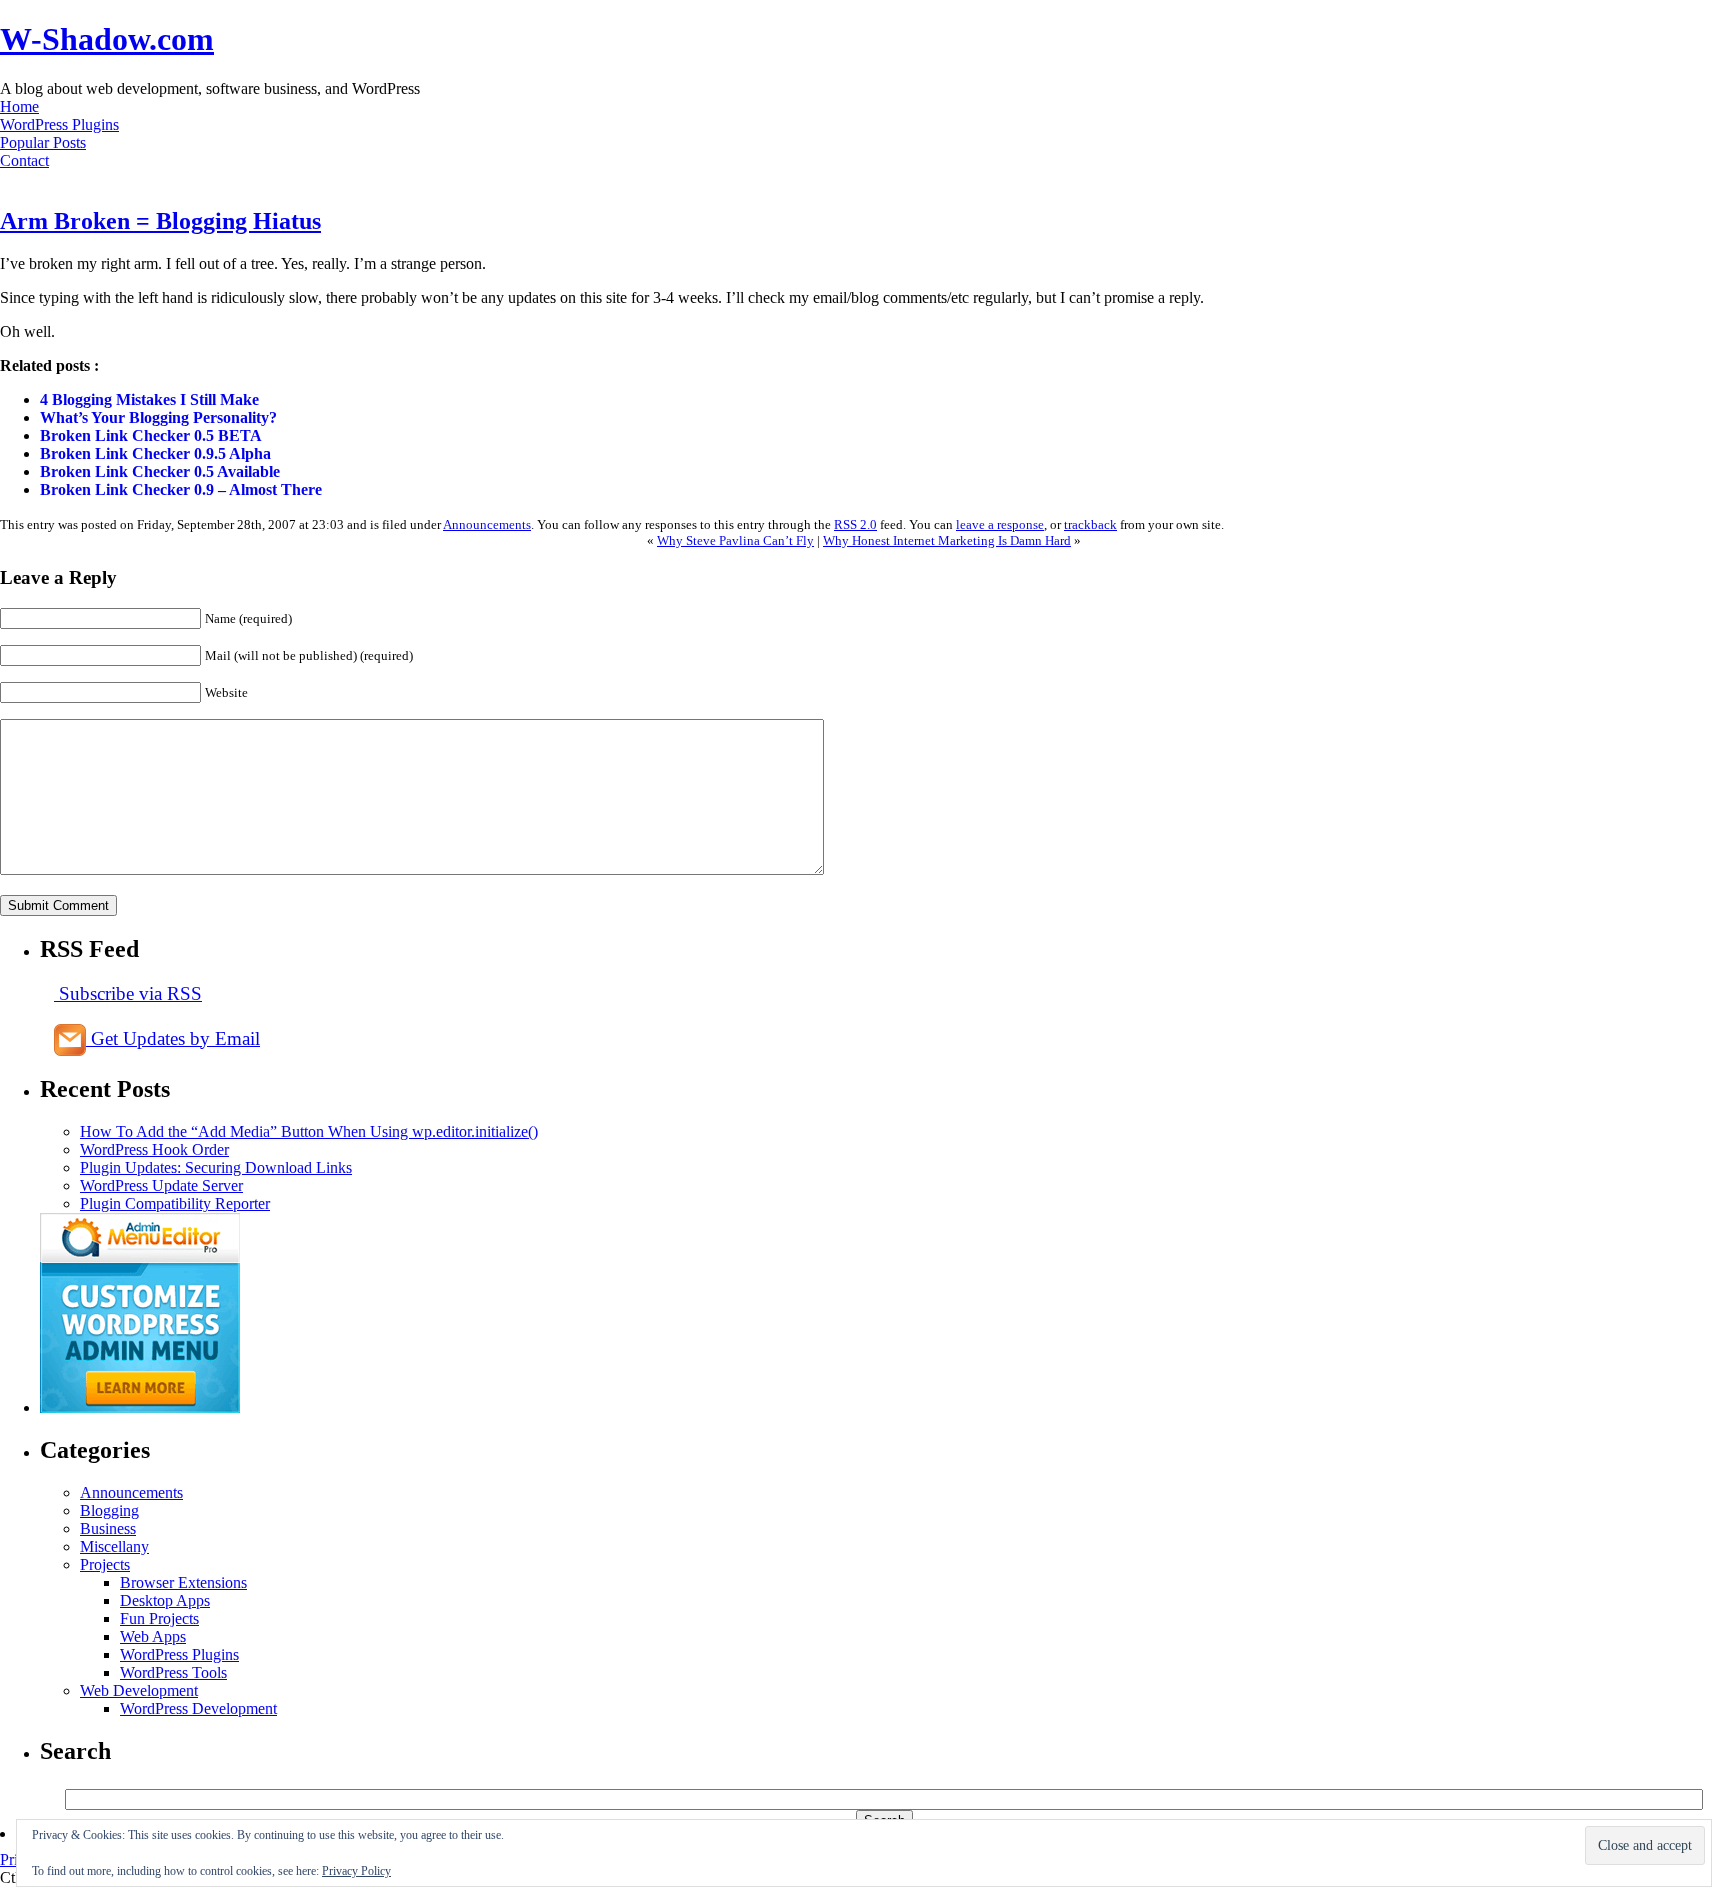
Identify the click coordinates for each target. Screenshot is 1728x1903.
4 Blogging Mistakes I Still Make (149, 399)
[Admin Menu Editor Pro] (140, 1407)
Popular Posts (43, 142)
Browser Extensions (183, 1582)
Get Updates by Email (173, 1038)
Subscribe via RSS (128, 993)
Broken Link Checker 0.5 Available (160, 471)
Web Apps (153, 1636)
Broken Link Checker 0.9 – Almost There (181, 489)
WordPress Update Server (161, 1185)
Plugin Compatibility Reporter (175, 1203)
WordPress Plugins (59, 124)
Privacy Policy (356, 1871)
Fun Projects (159, 1618)
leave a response (1000, 524)
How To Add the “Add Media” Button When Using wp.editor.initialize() (309, 1131)
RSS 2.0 (855, 524)
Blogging (109, 1510)
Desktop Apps (165, 1600)
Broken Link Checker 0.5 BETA (151, 435)
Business (108, 1528)
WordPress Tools (173, 1672)
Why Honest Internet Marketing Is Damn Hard (947, 540)
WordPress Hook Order (154, 1149)
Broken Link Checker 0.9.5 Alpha (155, 453)
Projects (105, 1564)
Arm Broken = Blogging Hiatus (160, 221)
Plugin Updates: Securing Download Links (216, 1167)
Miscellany (114, 1546)
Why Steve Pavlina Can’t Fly (735, 540)
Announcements (487, 524)
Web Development (139, 1690)
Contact (24, 160)
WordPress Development (198, 1708)
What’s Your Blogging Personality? (158, 417)
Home (19, 106)
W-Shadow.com (107, 39)
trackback (1090, 524)
